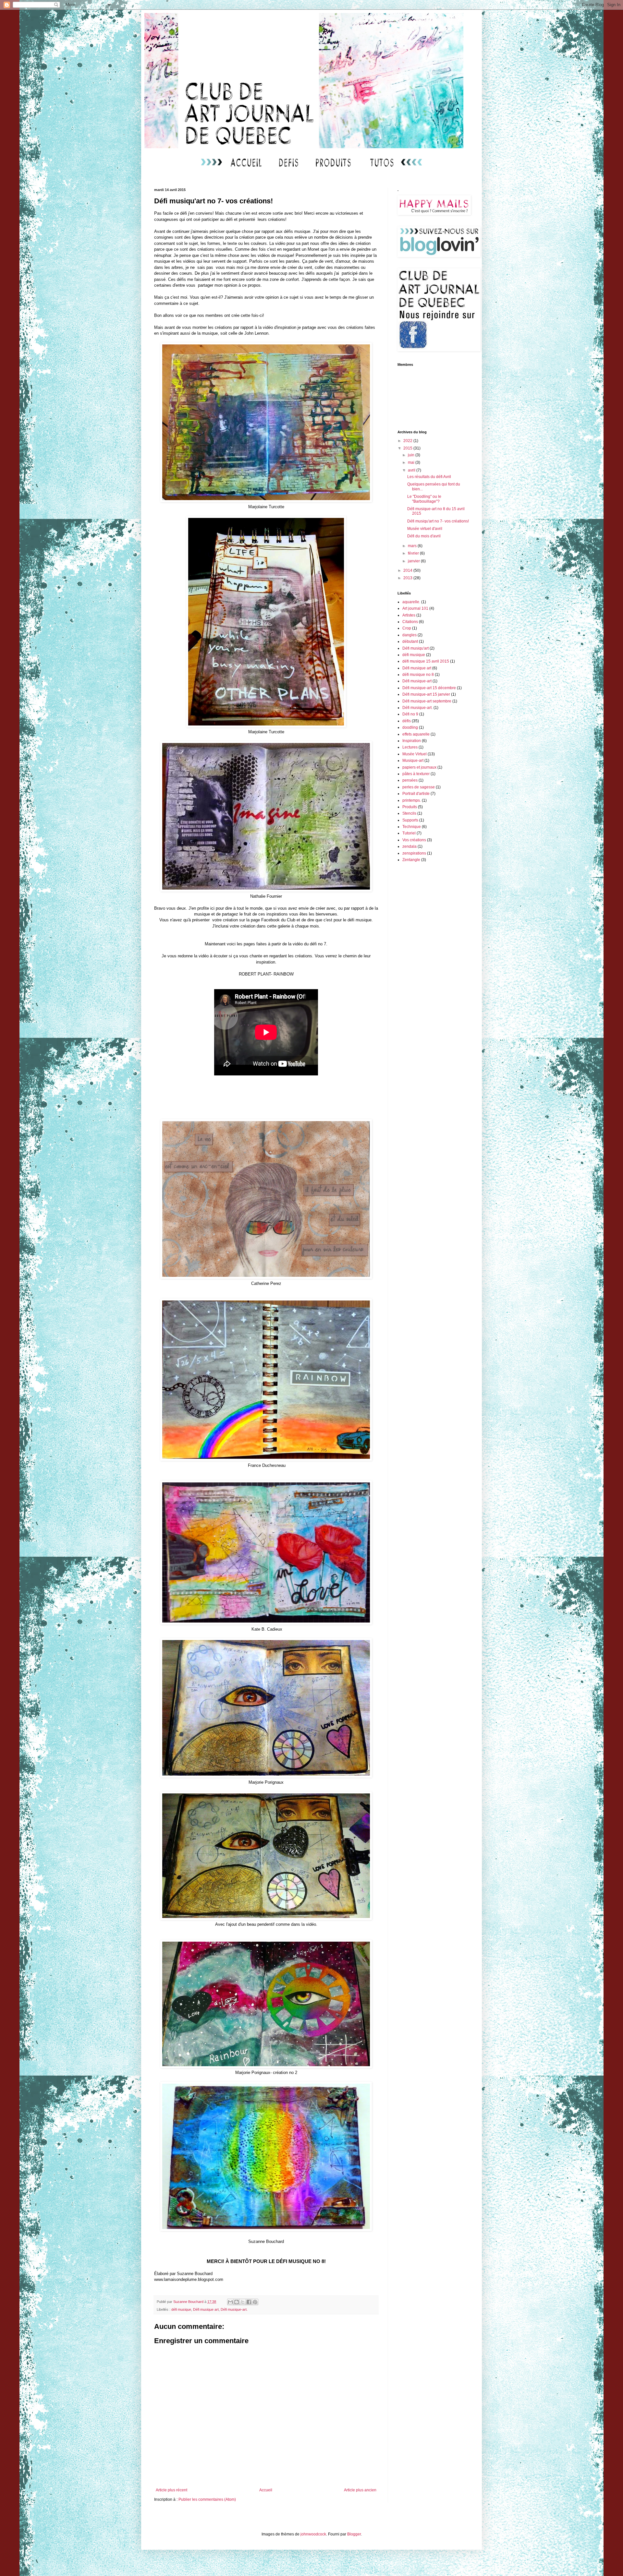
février (414, 553)
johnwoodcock (313, 2534)
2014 (408, 570)
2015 (408, 448)
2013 (408, 578)
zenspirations (414, 853)
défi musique (181, 2309)
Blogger (354, 2534)
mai (412, 462)
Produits (410, 807)
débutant (410, 641)
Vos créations (414, 840)
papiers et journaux (419, 767)
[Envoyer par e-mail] (230, 2302)
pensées (410, 780)
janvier (414, 561)
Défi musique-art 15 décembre (429, 688)
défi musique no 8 (418, 675)
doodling (410, 727)
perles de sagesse (419, 787)
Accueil (266, 2490)
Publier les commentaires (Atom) (207, 2499)
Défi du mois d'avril (424, 536)
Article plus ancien (360, 2490)
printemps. (412, 800)
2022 (408, 441)
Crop (407, 628)
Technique (412, 827)
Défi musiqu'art (415, 648)
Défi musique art (206, 2309)
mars (413, 546)
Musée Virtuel (415, 754)
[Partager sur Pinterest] (255, 2302)
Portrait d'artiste (416, 794)
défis (407, 721)
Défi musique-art (417, 681)
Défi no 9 (410, 714)
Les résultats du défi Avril (429, 477)
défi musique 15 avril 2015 (426, 661)
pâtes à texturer (416, 774)
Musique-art (413, 761)
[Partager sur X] (243, 2302)
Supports (410, 820)
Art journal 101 (415, 608)
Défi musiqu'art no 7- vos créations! (438, 521)
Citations (410, 622)
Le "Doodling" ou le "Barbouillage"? (424, 499)
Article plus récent (171, 2490)
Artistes (409, 615)
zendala (409, 846)
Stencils (409, 813)
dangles (409, 635)
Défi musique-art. (234, 2309)
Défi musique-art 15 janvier (426, 694)
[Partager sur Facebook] (249, 2302)
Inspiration (412, 741)
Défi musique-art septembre (427, 701)
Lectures (410, 747)
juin (412, 455)
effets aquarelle (416, 734)
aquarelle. (411, 602)
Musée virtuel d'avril (425, 529)
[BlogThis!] (237, 2302)
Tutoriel (409, 833)
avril (412, 470)
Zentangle (411, 860)
